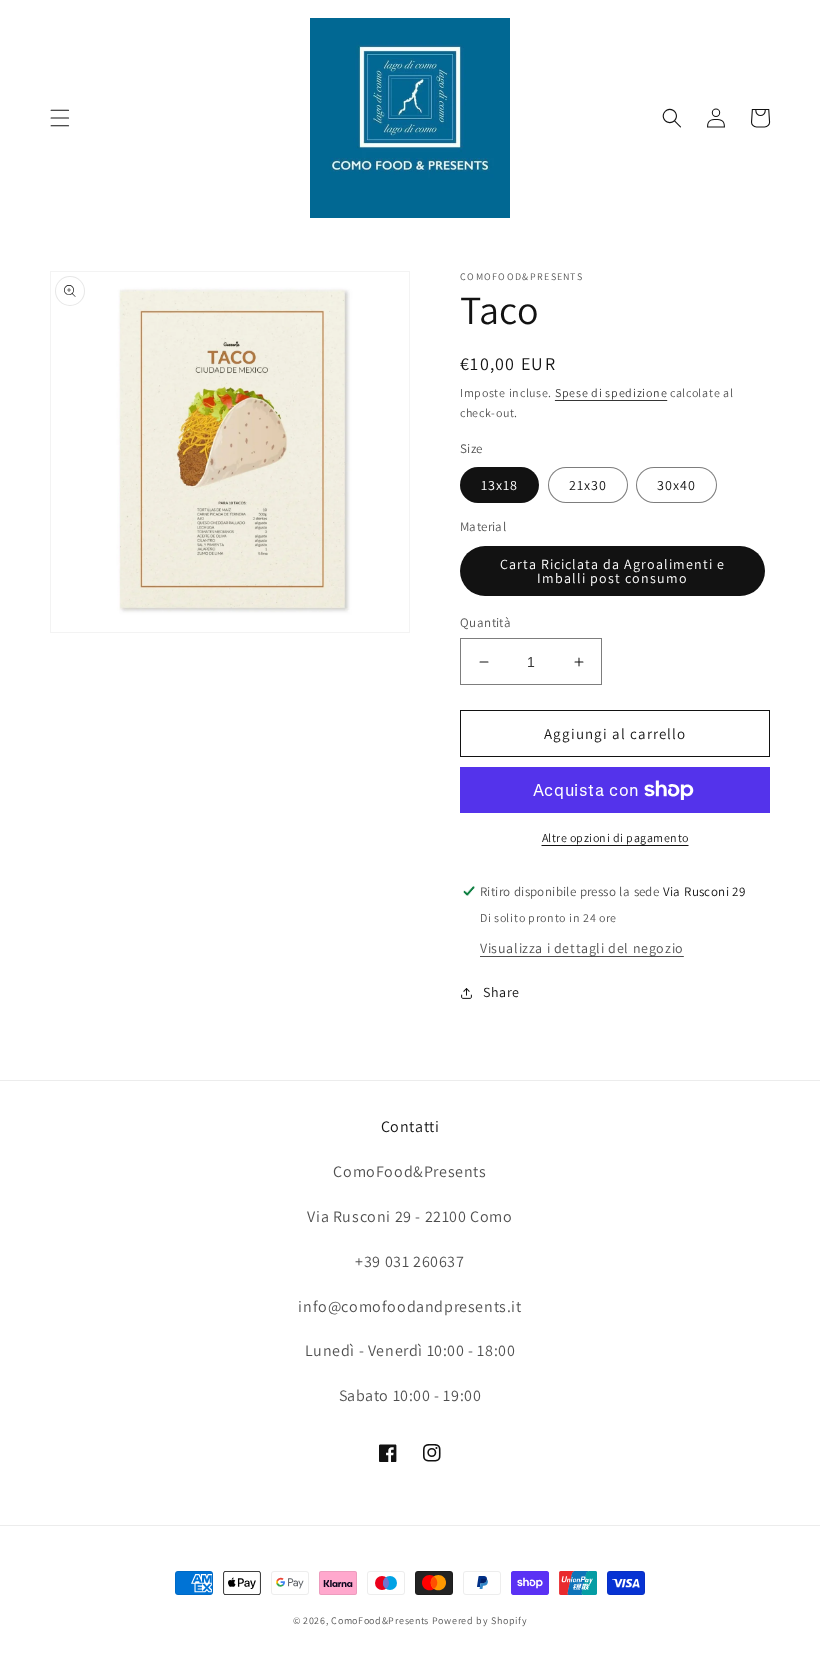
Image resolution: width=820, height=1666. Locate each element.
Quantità (485, 622)
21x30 (588, 485)
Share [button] (501, 992)
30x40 (676, 485)
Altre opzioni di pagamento (615, 837)
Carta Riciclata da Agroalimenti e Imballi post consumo (612, 571)
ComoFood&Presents (380, 1620)
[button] (60, 118)
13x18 (499, 485)
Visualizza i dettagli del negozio (582, 948)
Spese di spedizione (611, 392)
